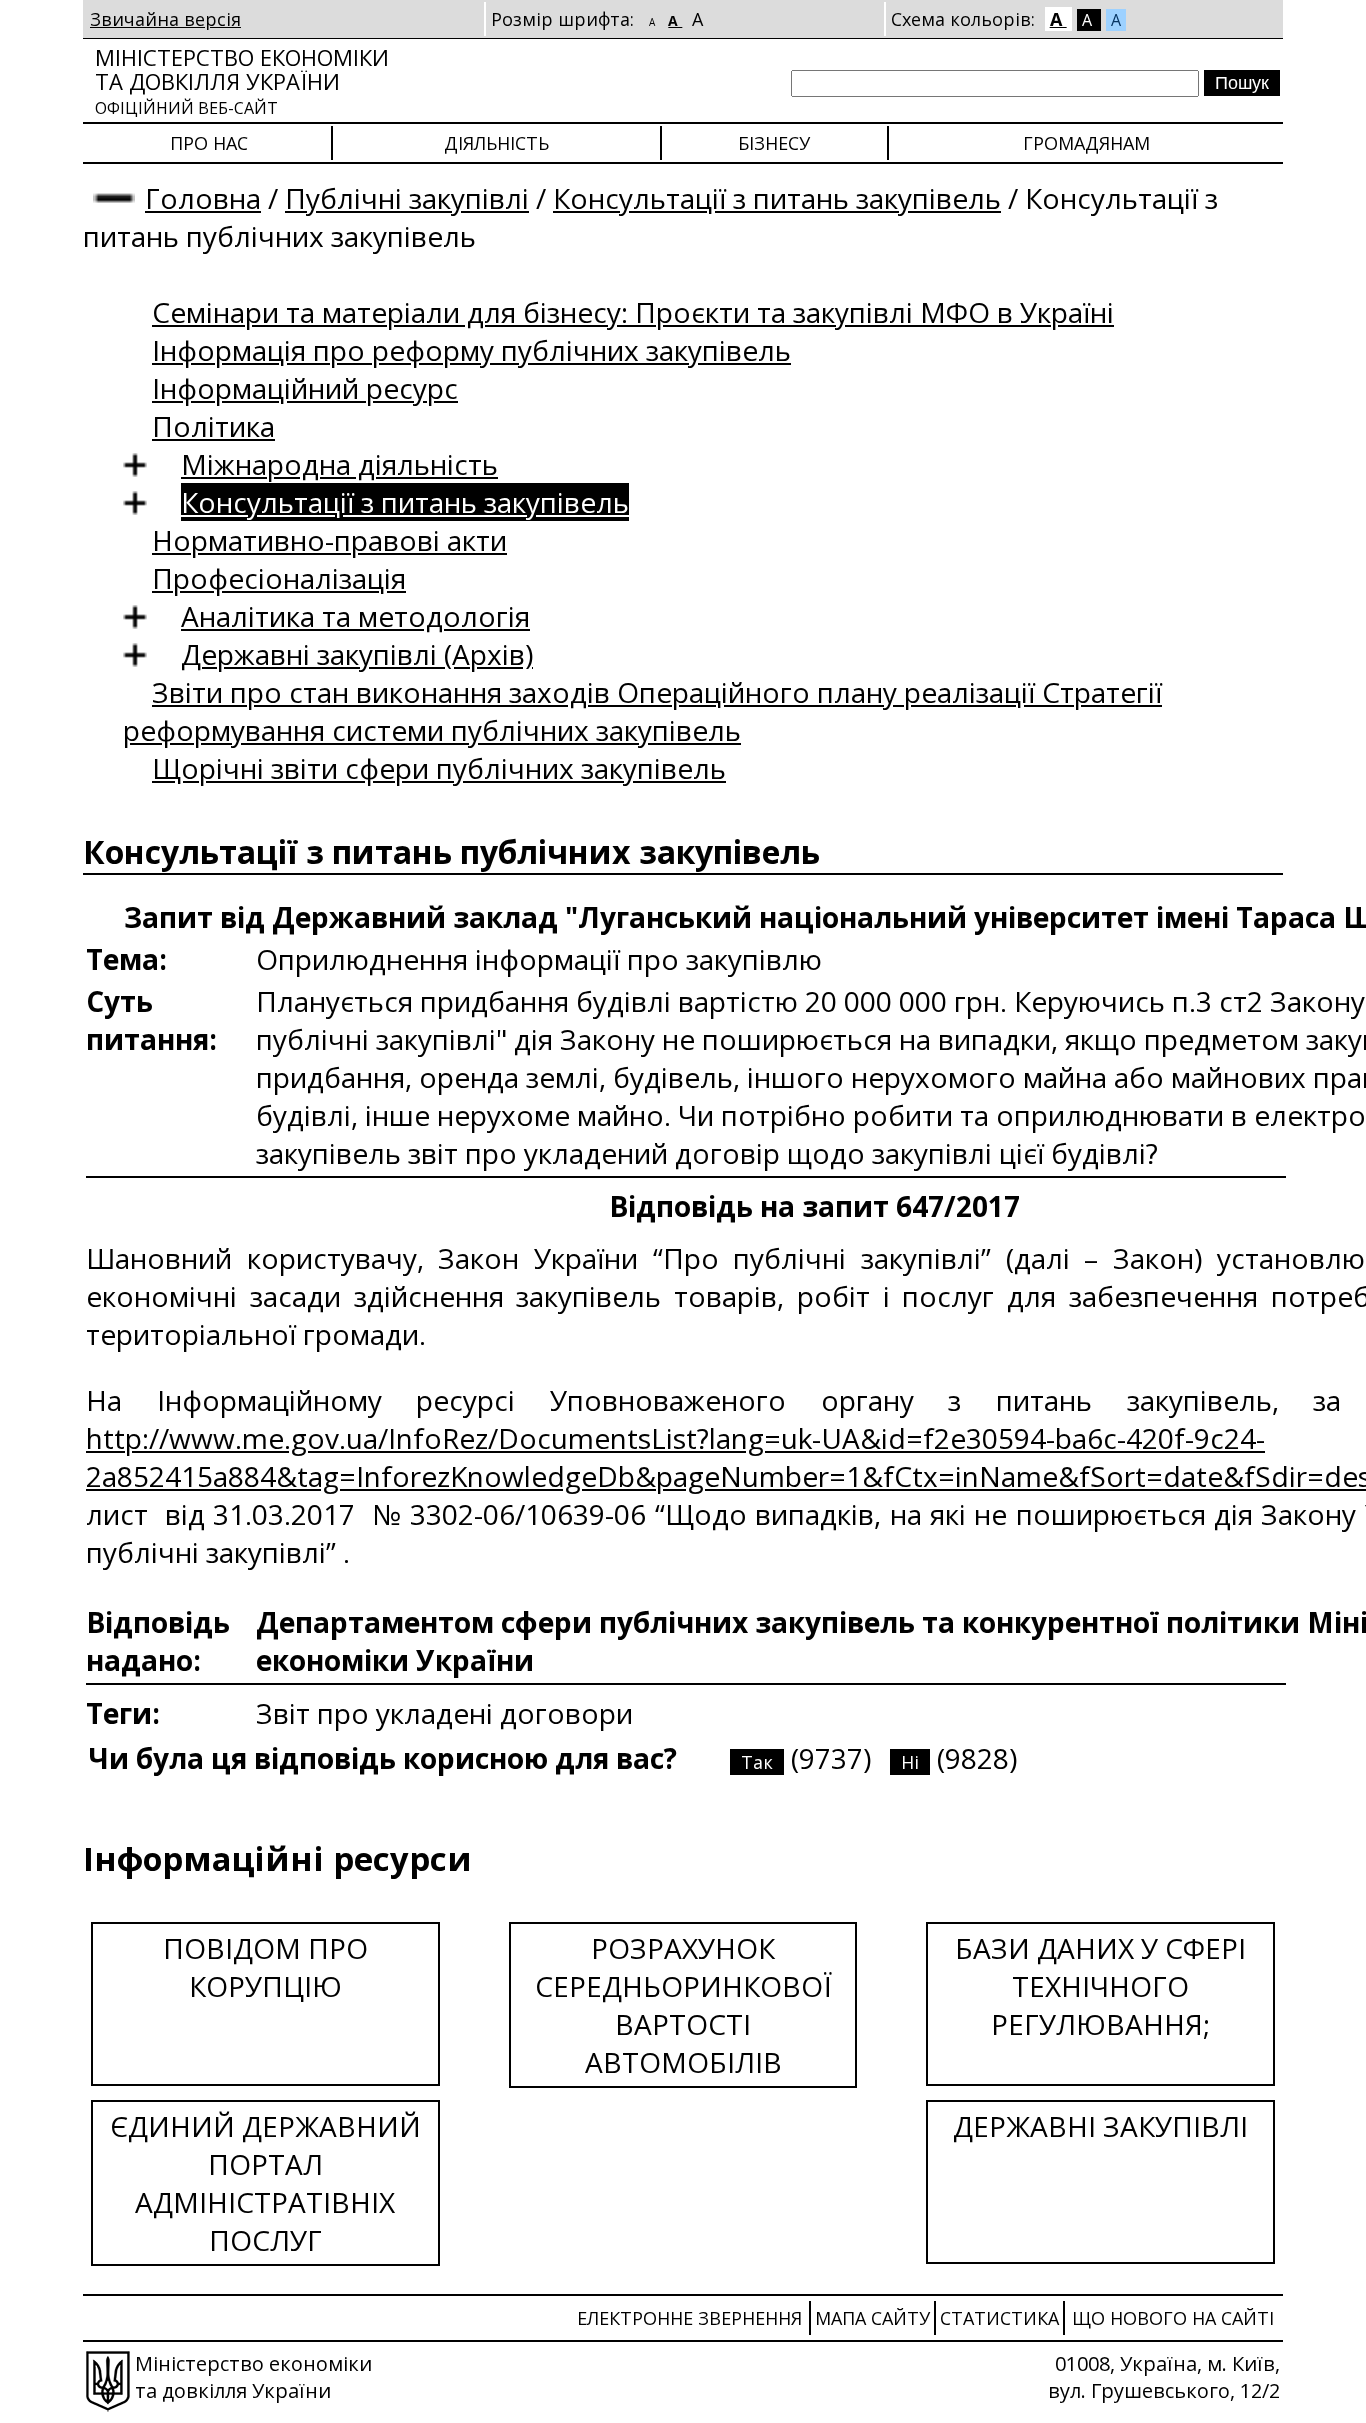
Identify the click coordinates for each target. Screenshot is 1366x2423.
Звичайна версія (165, 19)
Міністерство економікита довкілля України (242, 80)
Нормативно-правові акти (329, 540)
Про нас (209, 143)
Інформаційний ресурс (305, 388)
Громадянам (1086, 143)
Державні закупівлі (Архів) (357, 654)
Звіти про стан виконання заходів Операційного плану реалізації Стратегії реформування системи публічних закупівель (642, 711)
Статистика (999, 2318)
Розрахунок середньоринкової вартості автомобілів (683, 2005)
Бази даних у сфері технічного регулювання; (1100, 1986)
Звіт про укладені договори (444, 1713)
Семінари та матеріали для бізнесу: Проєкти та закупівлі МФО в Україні (633, 312)
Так (757, 1762)
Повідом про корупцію (265, 1967)
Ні (910, 1762)
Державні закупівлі (1100, 2126)
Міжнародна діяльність (339, 464)
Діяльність (496, 143)
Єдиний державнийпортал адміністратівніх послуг (265, 2183)
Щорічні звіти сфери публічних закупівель (439, 768)
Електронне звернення (689, 2318)
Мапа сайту (872, 2318)
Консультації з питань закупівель (777, 198)
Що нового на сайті (1173, 2318)
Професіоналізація (279, 578)
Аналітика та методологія (355, 616)
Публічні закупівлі (407, 198)
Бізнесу (774, 143)
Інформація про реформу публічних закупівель (471, 350)
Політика (213, 426)
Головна (203, 198)
